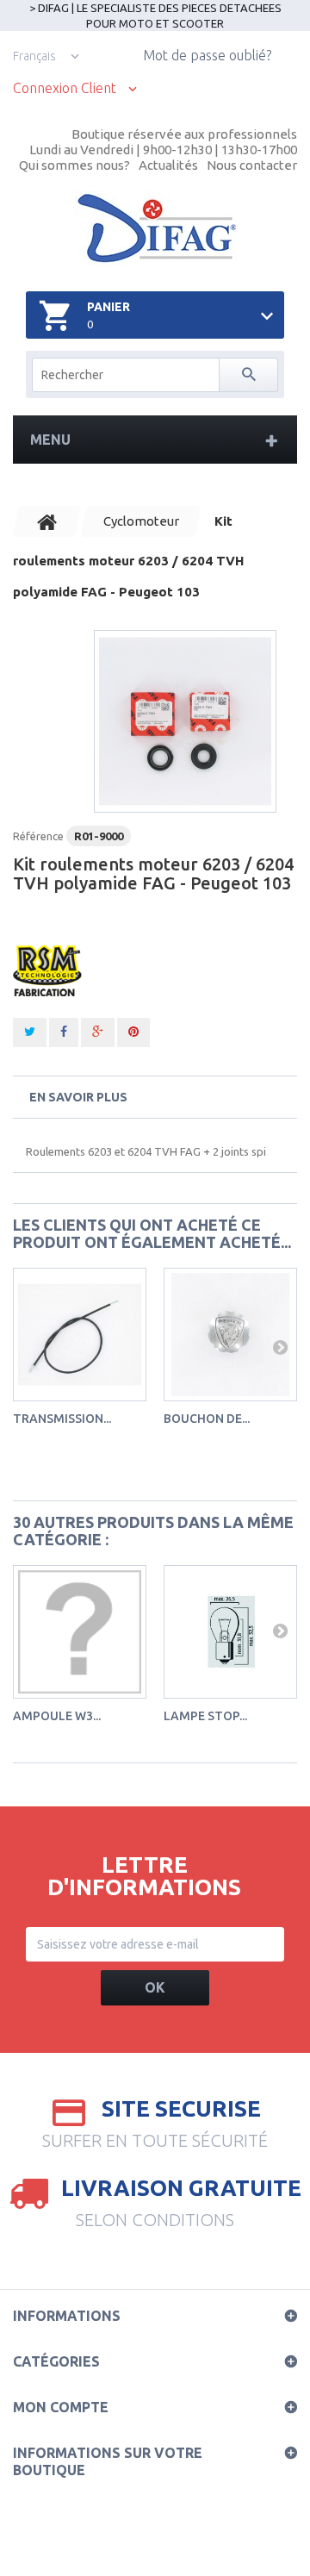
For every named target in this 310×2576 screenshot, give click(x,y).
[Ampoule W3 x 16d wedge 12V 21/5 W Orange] (80, 1632)
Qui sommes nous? (74, 165)
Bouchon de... (207, 1419)
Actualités (168, 165)
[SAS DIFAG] (155, 228)
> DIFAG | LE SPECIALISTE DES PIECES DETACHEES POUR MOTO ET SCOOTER (155, 16)
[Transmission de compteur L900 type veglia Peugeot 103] (80, 1335)
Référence (38, 836)
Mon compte (61, 2407)
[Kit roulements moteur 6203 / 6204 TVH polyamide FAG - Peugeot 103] (185, 721)
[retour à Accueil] (47, 521)
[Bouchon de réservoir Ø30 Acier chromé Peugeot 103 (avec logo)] (230, 1335)
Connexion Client (65, 88)
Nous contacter (252, 165)
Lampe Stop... (205, 1716)
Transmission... (62, 1419)
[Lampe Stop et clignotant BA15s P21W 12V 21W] (230, 1632)
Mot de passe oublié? (207, 55)
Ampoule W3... (57, 1716)
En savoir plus (78, 1097)
